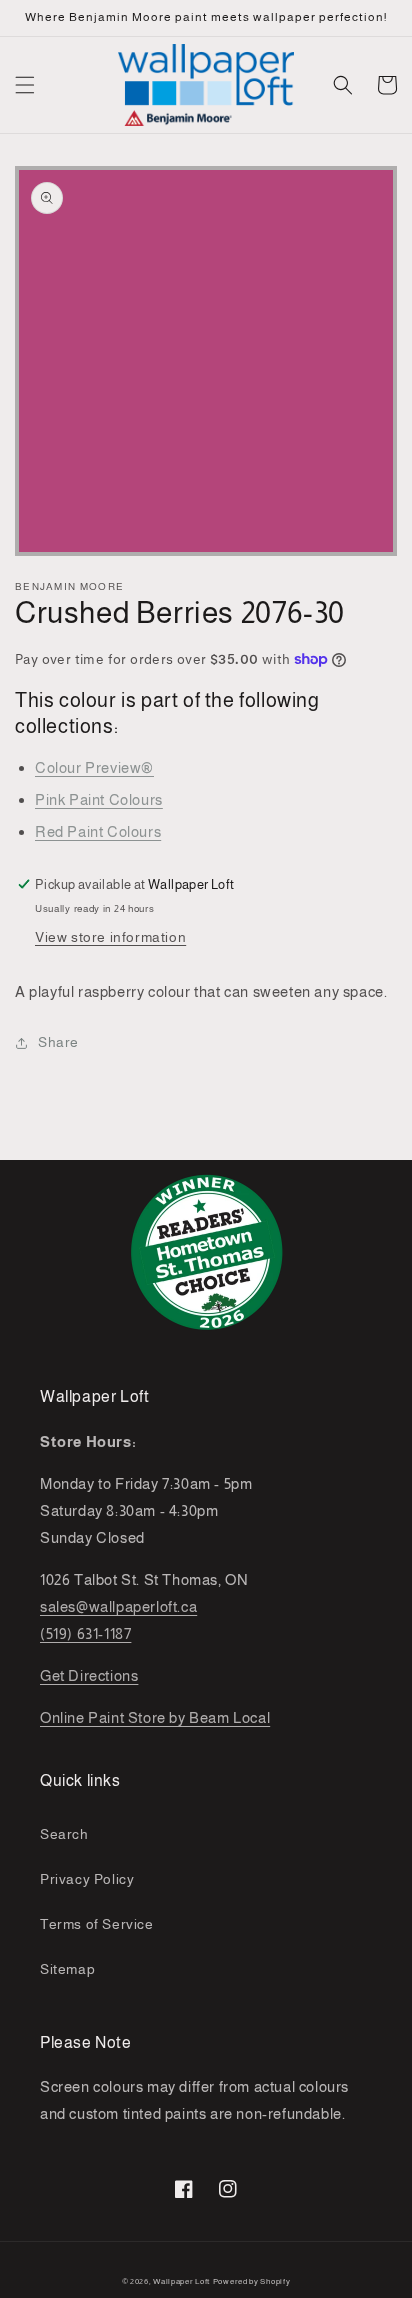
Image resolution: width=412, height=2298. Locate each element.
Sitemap (67, 1969)
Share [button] (58, 1042)
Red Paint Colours (98, 831)
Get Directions (89, 1675)
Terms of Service (97, 1924)
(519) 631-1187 (85, 1633)
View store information (110, 937)
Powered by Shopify (252, 2281)
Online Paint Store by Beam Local (155, 1717)
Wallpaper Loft (181, 2281)
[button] (25, 85)
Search (64, 1834)
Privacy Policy (87, 1879)
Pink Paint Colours (99, 799)
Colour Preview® (94, 767)
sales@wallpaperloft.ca (118, 1606)
